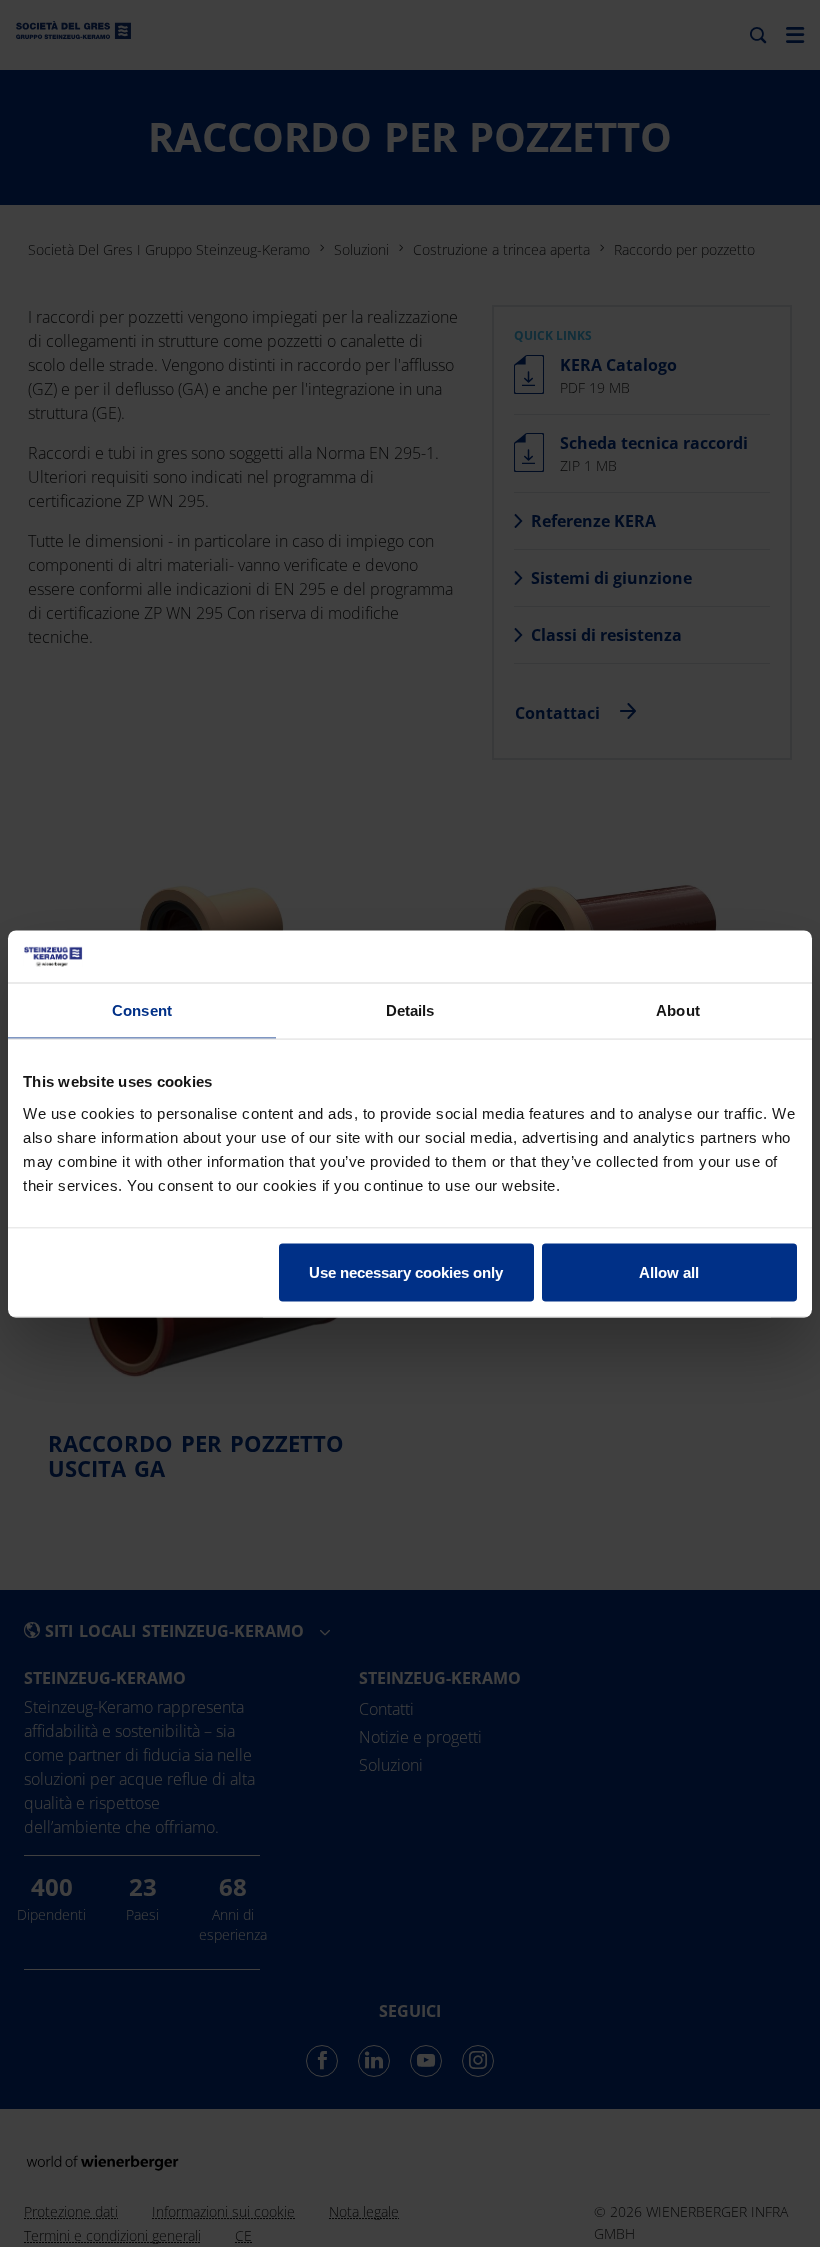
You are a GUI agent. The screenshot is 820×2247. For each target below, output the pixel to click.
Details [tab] (410, 1010)
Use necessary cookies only (406, 1271)
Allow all (669, 1271)
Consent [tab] (142, 1010)
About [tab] (678, 1010)
